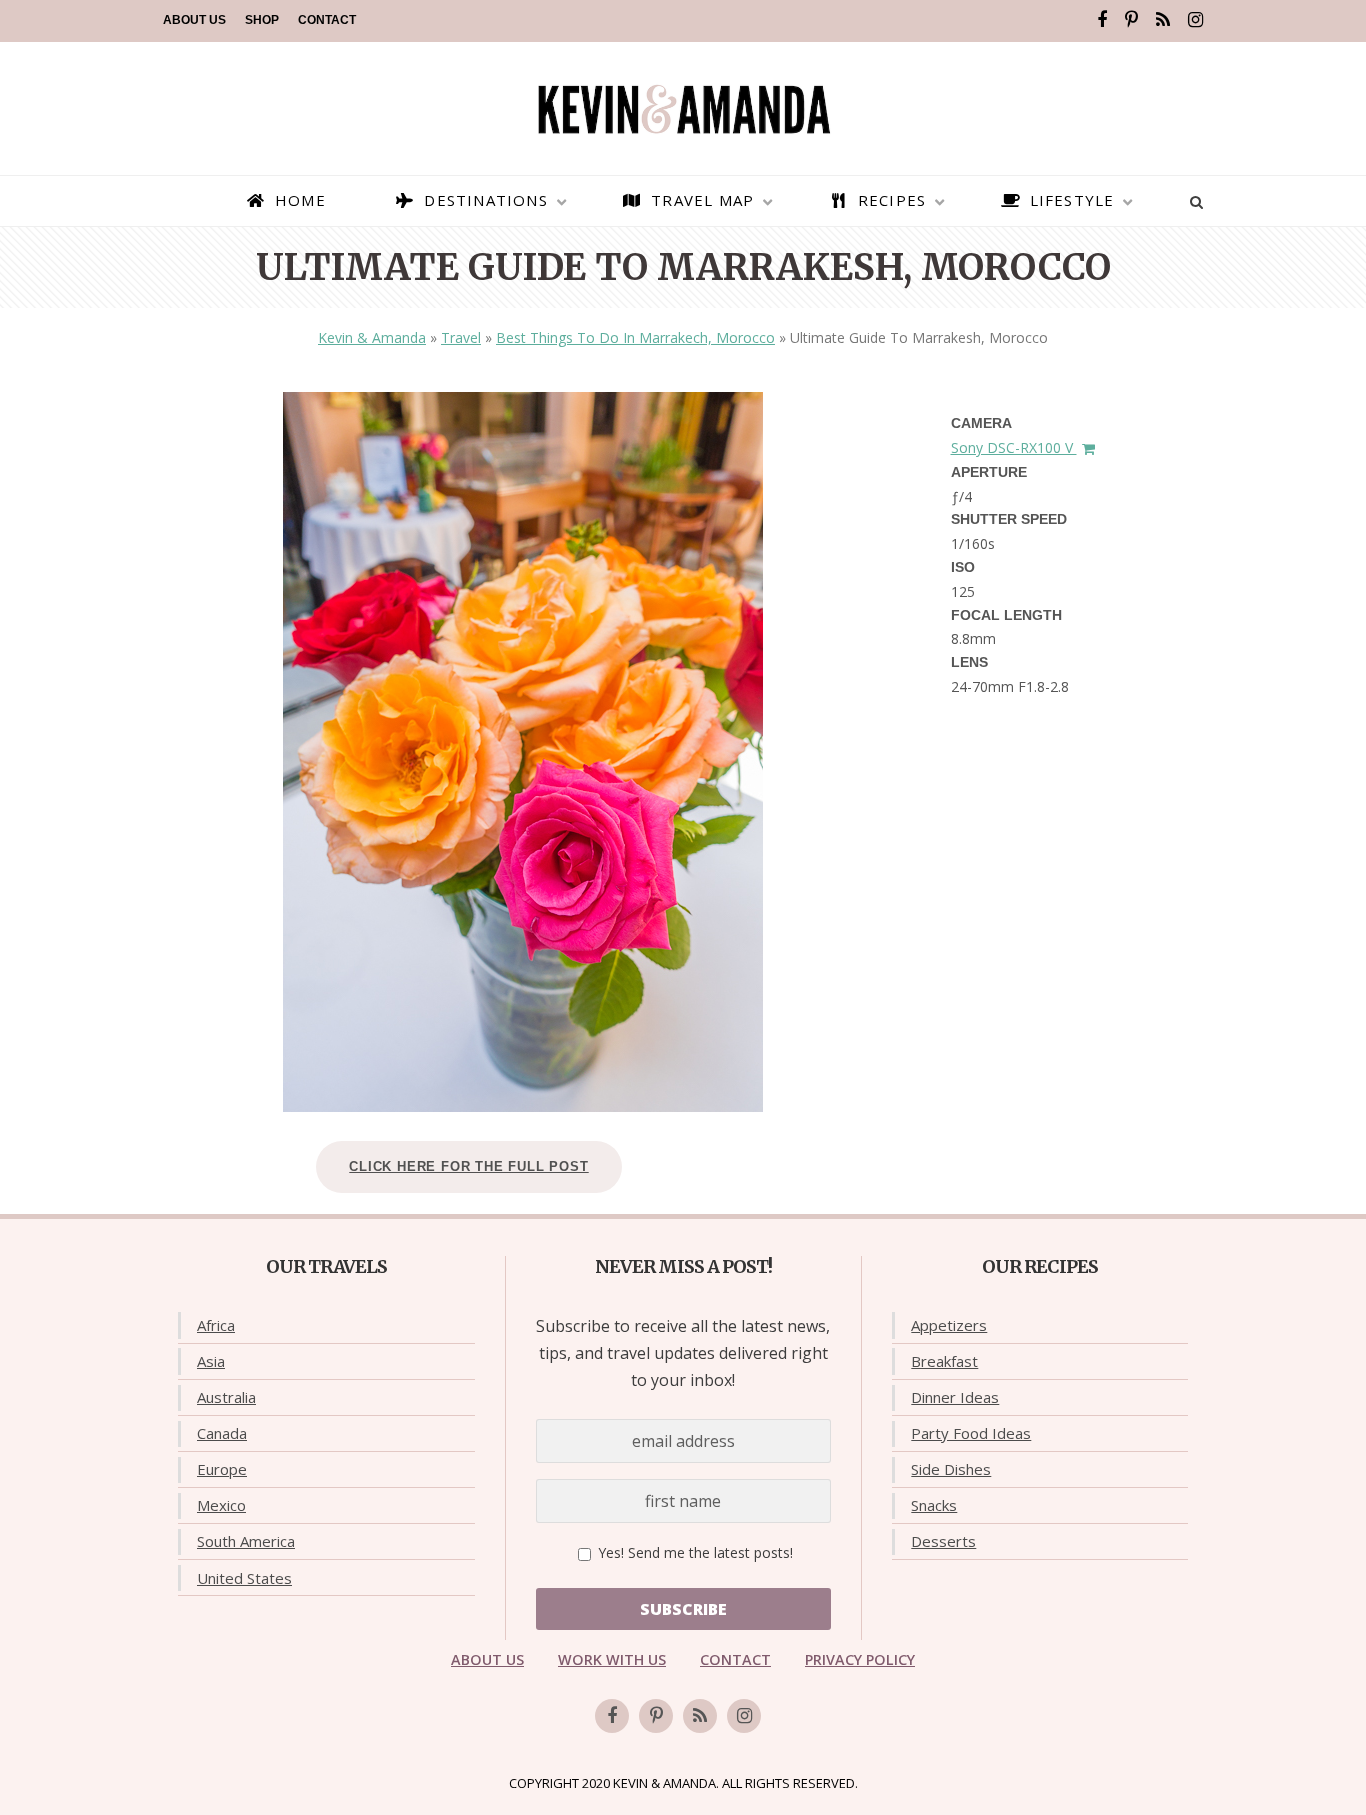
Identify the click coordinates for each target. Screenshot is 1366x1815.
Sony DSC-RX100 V (1014, 447)
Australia (226, 1397)
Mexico (221, 1505)
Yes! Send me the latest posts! (693, 1552)
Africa (216, 1325)
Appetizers (949, 1325)
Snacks (934, 1505)
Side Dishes (951, 1469)
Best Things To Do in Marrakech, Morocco (635, 337)
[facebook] (1102, 20)
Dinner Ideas (955, 1397)
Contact (327, 20)
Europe (222, 1469)
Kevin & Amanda (372, 337)
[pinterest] (1131, 20)
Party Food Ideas (971, 1433)
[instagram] (1195, 20)
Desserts (943, 1541)
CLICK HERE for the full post (468, 1166)
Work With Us (612, 1659)
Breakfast (944, 1361)
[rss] (1163, 20)
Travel (461, 337)
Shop (262, 20)
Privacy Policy (860, 1659)
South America (246, 1541)
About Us (194, 20)
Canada (222, 1433)
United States (244, 1578)
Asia (211, 1361)
